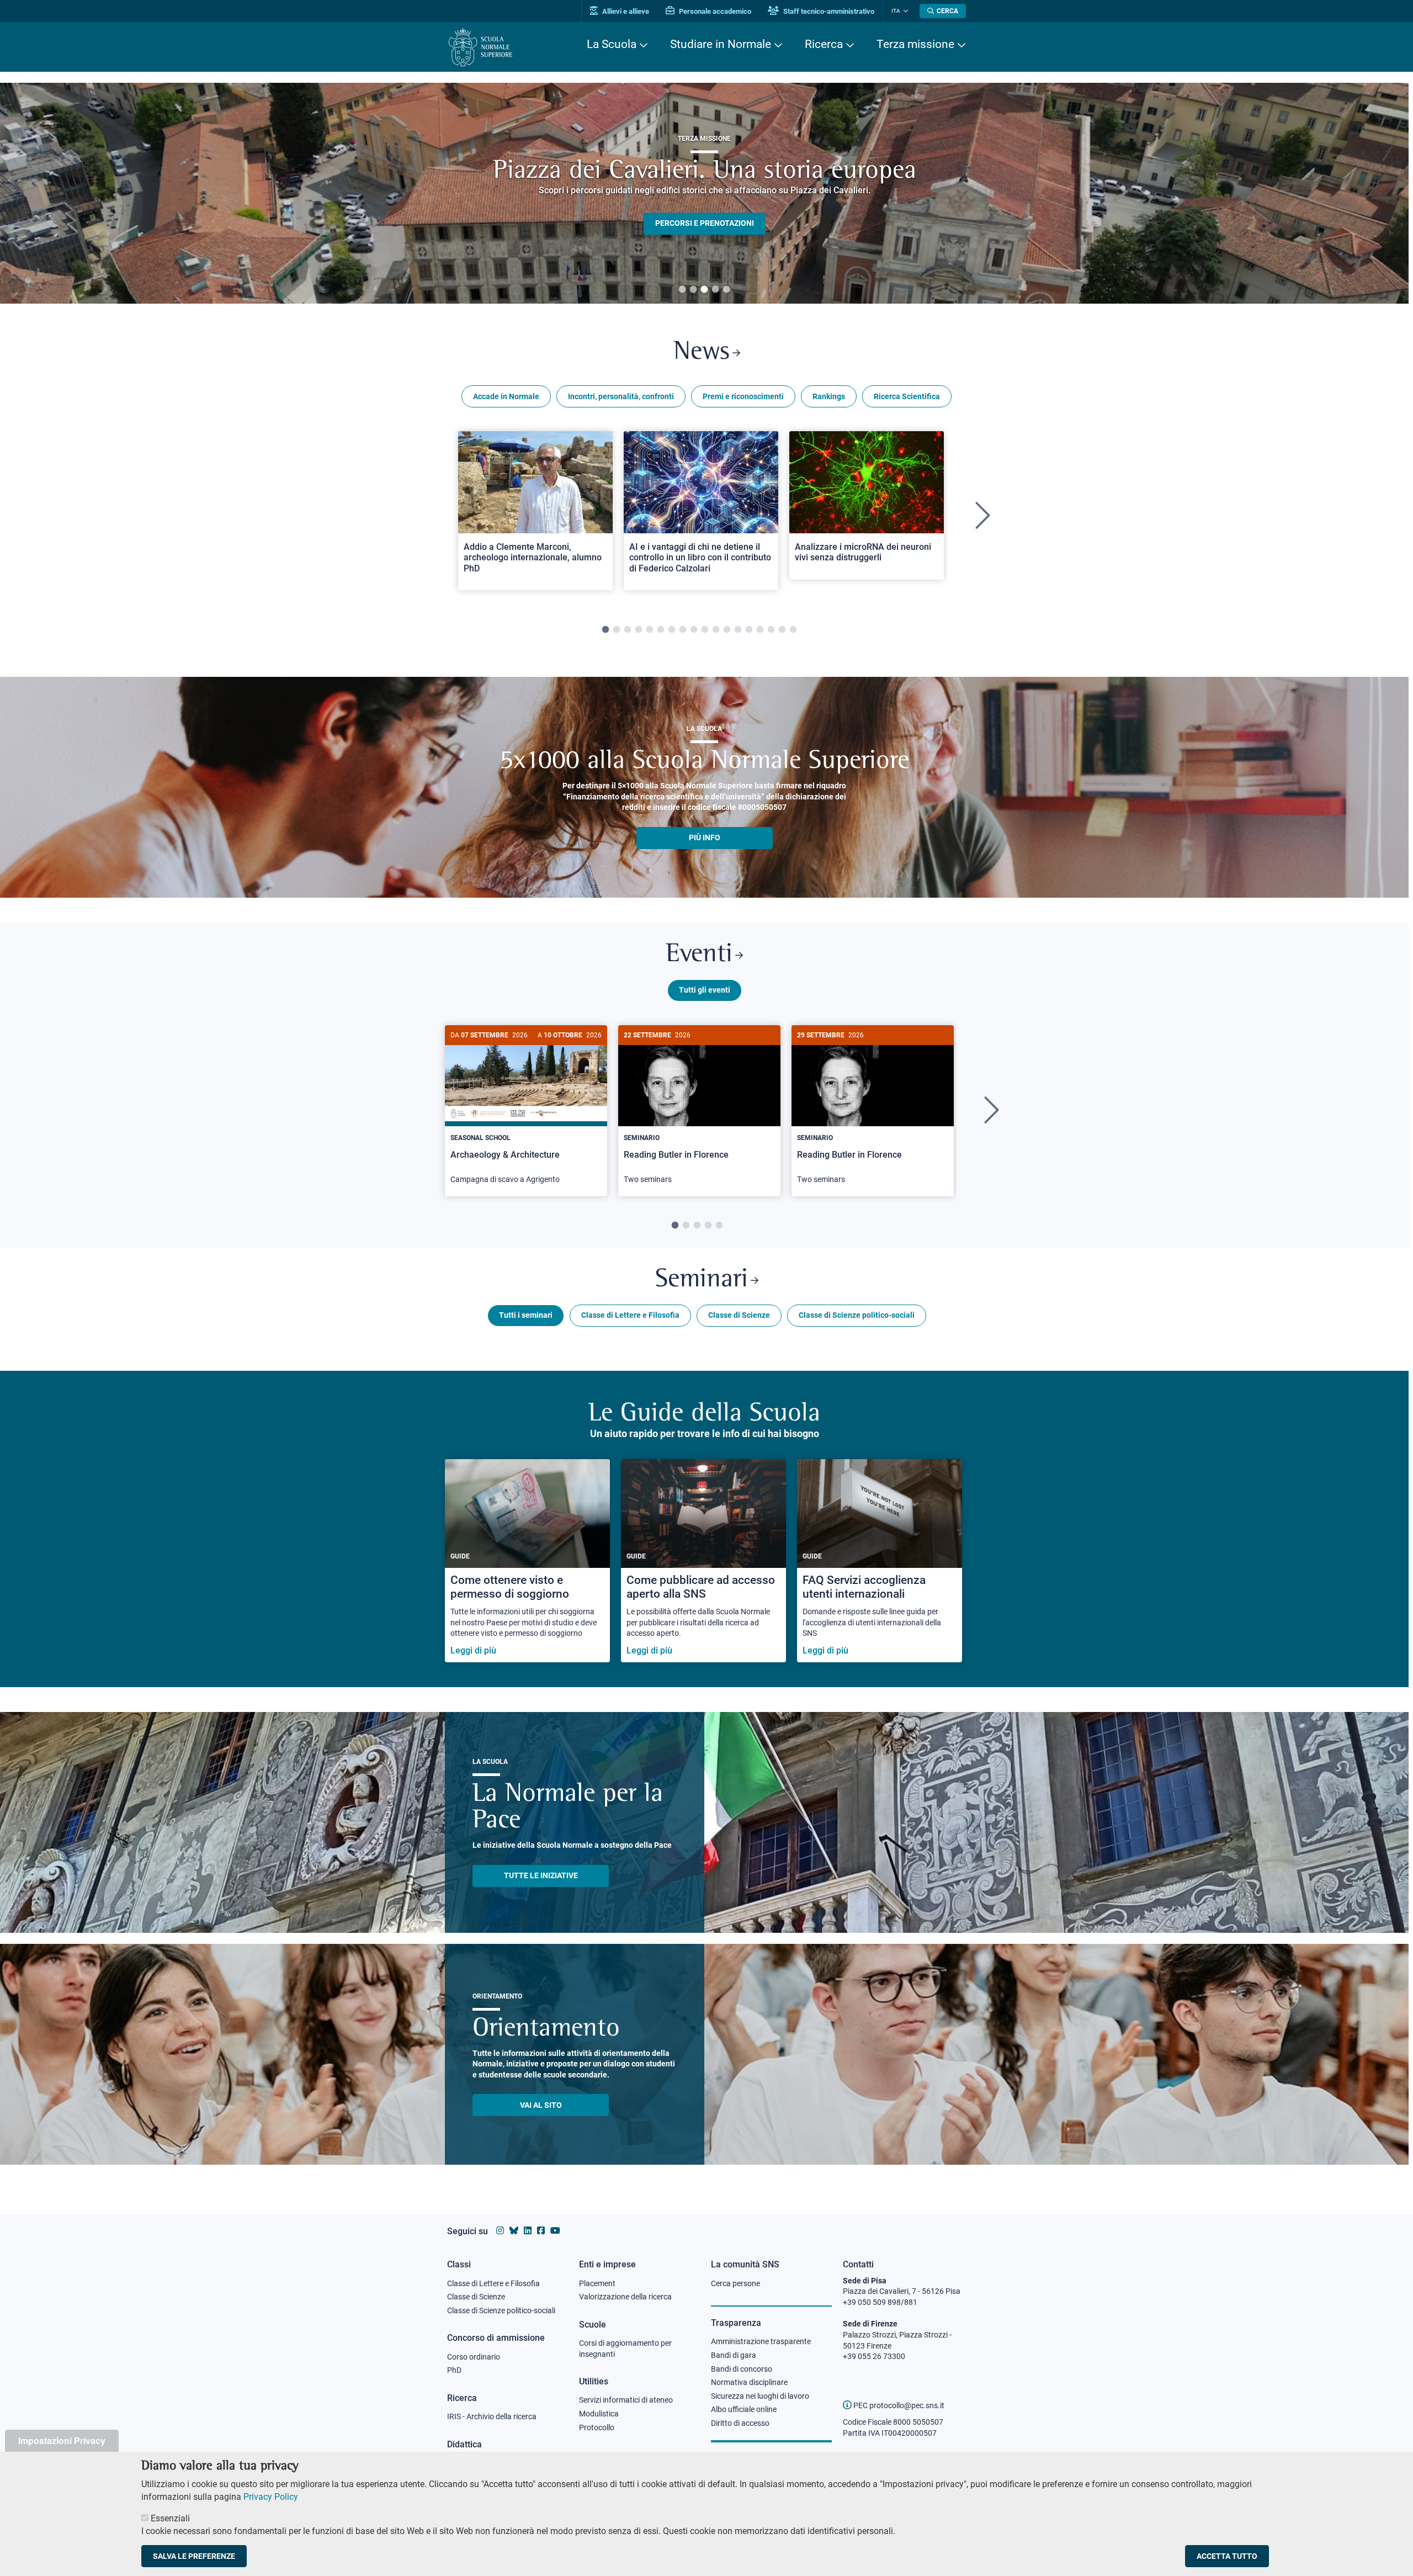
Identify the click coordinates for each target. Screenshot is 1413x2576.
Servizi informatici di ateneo (626, 2400)
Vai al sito (541, 2105)
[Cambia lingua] (904, 11)
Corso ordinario (474, 2357)
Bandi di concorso (742, 2369)
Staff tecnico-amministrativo (828, 11)
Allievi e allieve (625, 11)
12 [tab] (727, 630)
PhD (454, 2370)
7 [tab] (672, 630)
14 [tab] (749, 630)
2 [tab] (693, 290)
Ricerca (824, 44)
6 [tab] (661, 630)
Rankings (829, 396)
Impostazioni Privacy (62, 2440)
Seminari (702, 1280)
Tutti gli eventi (705, 990)
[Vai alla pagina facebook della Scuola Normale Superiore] (541, 2231)
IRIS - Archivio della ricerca (492, 2416)
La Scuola (612, 44)
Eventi (699, 955)
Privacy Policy (271, 2497)
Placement (597, 2283)
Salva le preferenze (194, 2556)
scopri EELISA (705, 205)
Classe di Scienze (739, 1315)
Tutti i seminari (526, 1315)
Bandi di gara (734, 2355)
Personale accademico (714, 11)
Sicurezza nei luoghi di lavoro (760, 2396)
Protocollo (597, 2427)
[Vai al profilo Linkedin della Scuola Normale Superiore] (528, 2231)
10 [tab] (705, 630)
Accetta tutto (1227, 2556)
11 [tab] (716, 630)
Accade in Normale (506, 396)
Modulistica (599, 2414)
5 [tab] (726, 290)
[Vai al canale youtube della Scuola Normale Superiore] (555, 2231)
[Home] (480, 47)
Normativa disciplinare (749, 2382)
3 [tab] (704, 290)
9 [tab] (694, 630)
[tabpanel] (704, 193)
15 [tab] (760, 630)
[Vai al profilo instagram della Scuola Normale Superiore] (500, 2231)
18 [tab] (793, 630)
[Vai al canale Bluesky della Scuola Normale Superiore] (514, 2231)
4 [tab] (715, 290)
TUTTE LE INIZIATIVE (541, 1875)
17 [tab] (782, 630)
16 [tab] (771, 630)
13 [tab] (738, 630)
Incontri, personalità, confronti (621, 396)
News (702, 353)
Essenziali (170, 2518)
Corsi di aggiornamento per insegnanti (625, 2349)
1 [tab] (682, 290)
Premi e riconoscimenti (743, 396)
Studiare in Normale (721, 44)
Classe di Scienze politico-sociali (857, 1315)
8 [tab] (683, 630)
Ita (896, 11)
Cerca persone (735, 2283)
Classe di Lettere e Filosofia (630, 1315)
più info (705, 838)
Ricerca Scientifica (907, 396)
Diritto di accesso (740, 2423)
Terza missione (915, 44)
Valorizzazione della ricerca (625, 2297)
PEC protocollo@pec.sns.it (898, 2405)
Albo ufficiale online (744, 2409)
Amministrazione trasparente (761, 2341)
